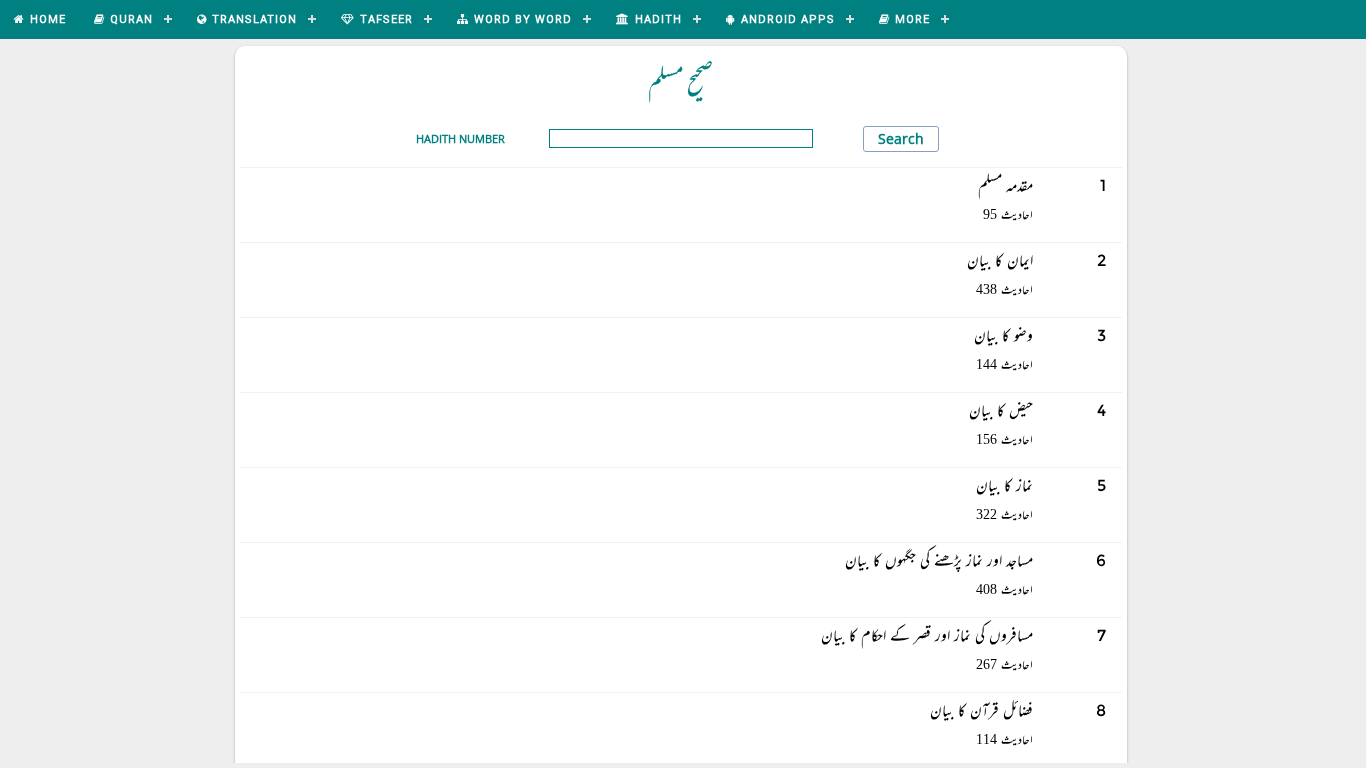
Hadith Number (460, 138)
